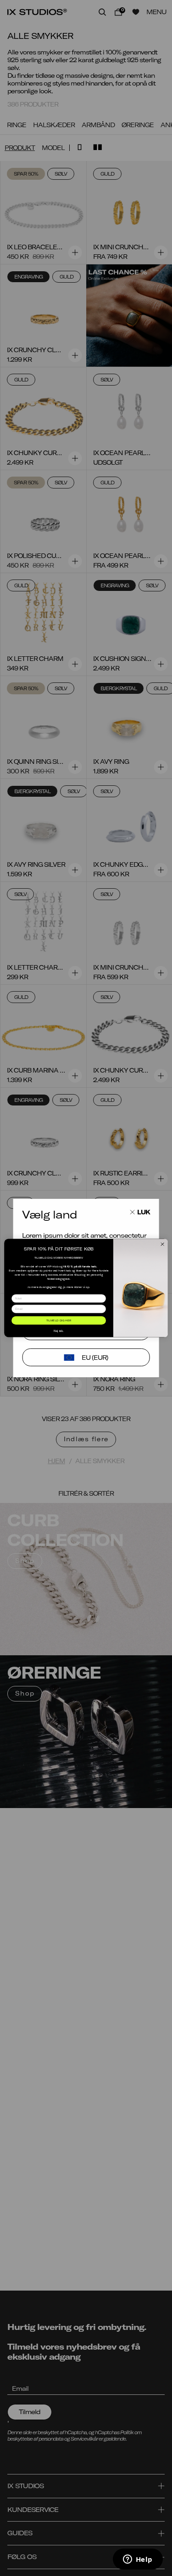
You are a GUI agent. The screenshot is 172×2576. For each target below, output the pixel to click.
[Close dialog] (162, 1244)
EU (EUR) (95, 1357)
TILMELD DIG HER (59, 1320)
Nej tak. (59, 1331)
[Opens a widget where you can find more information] (138, 2560)
